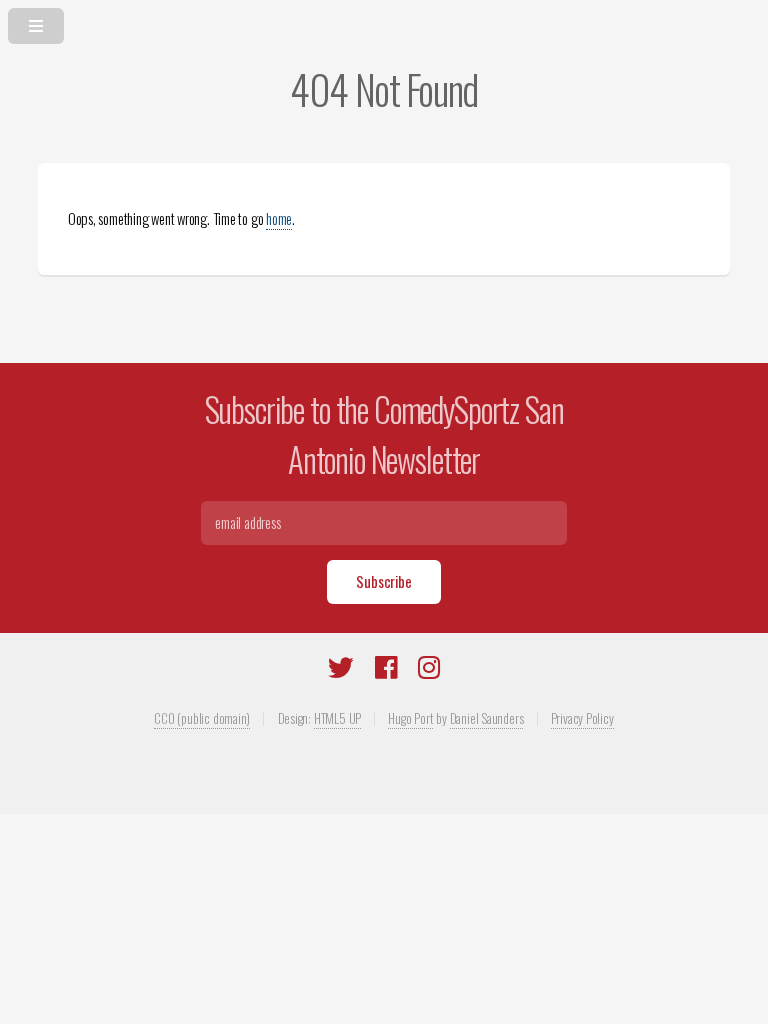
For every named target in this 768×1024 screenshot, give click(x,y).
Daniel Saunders (487, 718)
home (279, 218)
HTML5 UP (337, 718)
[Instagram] (429, 670)
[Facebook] (386, 670)
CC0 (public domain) (202, 718)
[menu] (384, 22)
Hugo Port (410, 718)
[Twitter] (341, 670)
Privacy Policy (582, 718)
